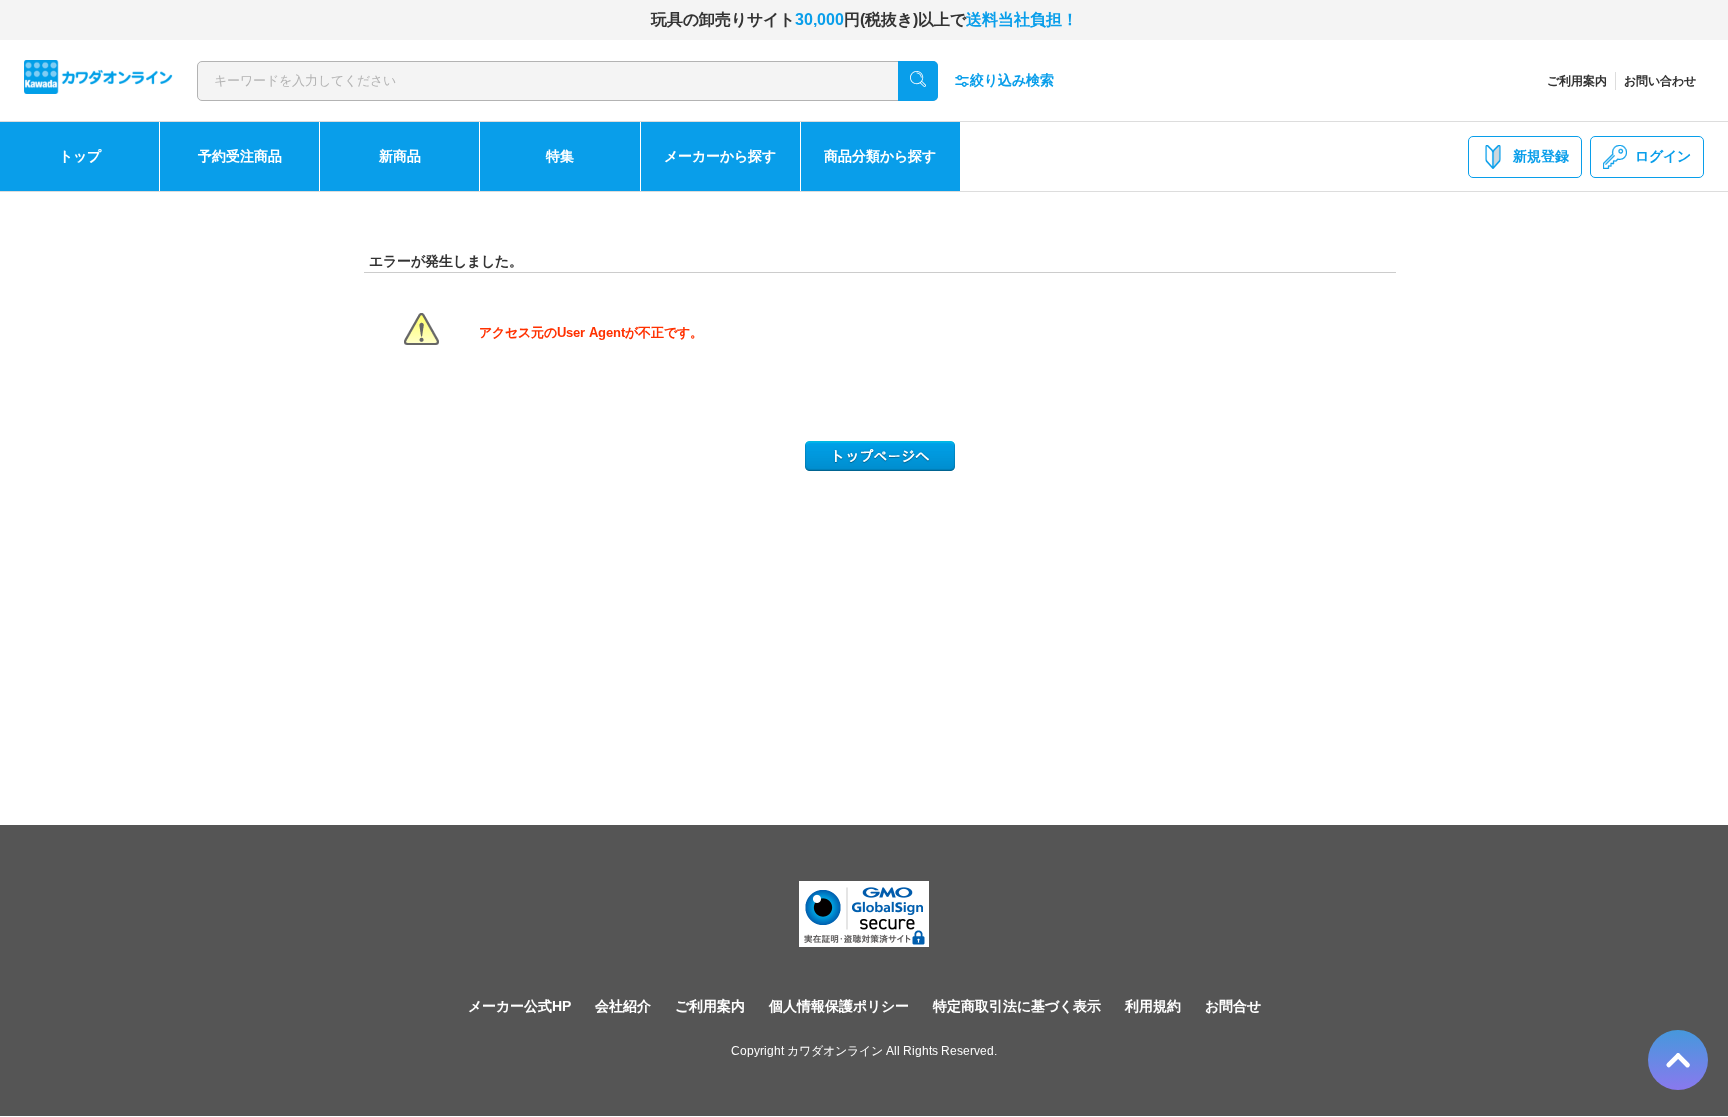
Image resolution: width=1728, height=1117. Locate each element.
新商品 (400, 156)
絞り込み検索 (1012, 80)
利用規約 (1153, 1006)
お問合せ (1233, 1006)
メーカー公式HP (519, 1006)
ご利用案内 (1577, 81)
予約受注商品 (240, 156)
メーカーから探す (720, 156)
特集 (560, 156)
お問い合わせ (1660, 81)
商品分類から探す (880, 156)
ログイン (1663, 156)
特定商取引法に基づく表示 (1017, 1006)
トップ (80, 156)
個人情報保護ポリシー (839, 1006)
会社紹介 (623, 1006)
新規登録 (1541, 156)
